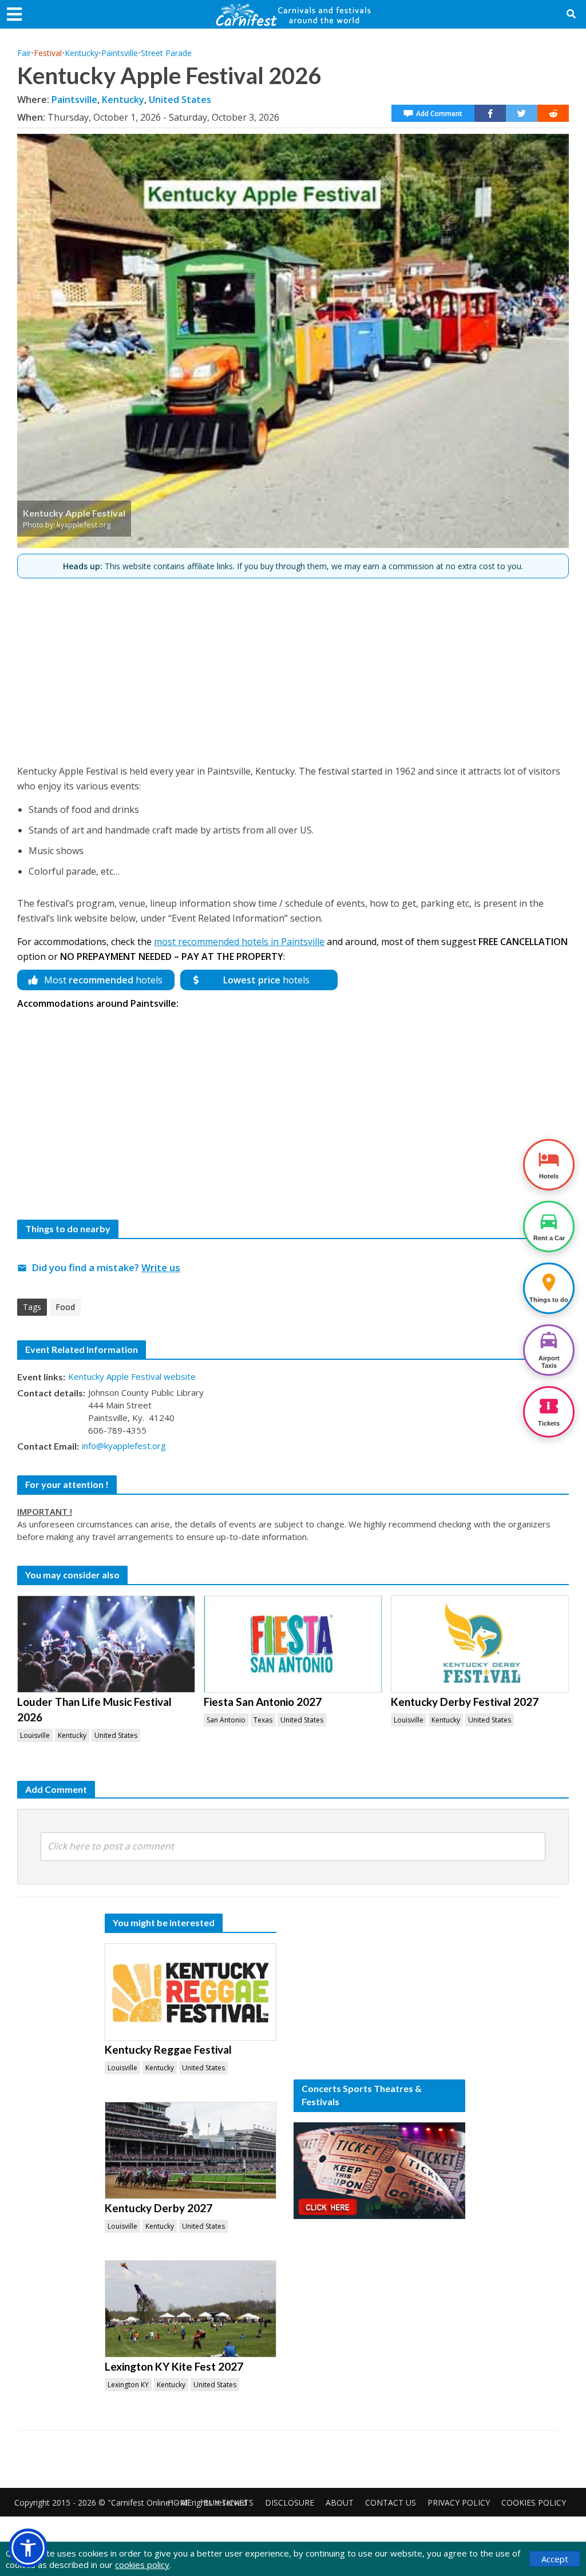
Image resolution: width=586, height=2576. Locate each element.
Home (180, 2502)
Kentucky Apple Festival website (132, 1376)
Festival (48, 53)
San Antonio (226, 1720)
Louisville (35, 1735)
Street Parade (166, 53)
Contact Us (391, 2502)
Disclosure (290, 2502)
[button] (28, 2548)
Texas (263, 1720)
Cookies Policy (534, 2502)
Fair (24, 53)
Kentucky (82, 53)
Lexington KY (128, 2385)
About (340, 2502)
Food (65, 1307)
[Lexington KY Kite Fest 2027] (191, 2309)
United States (180, 100)
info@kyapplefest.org (124, 1446)
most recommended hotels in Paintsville (239, 942)
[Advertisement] (293, 666)
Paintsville (120, 53)
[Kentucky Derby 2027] (191, 2150)
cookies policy (142, 2565)
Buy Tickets (228, 2502)
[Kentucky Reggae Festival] (191, 1992)
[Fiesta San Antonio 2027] (293, 1644)
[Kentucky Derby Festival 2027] (480, 1644)
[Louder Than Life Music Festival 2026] (106, 1644)
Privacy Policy (459, 2502)
